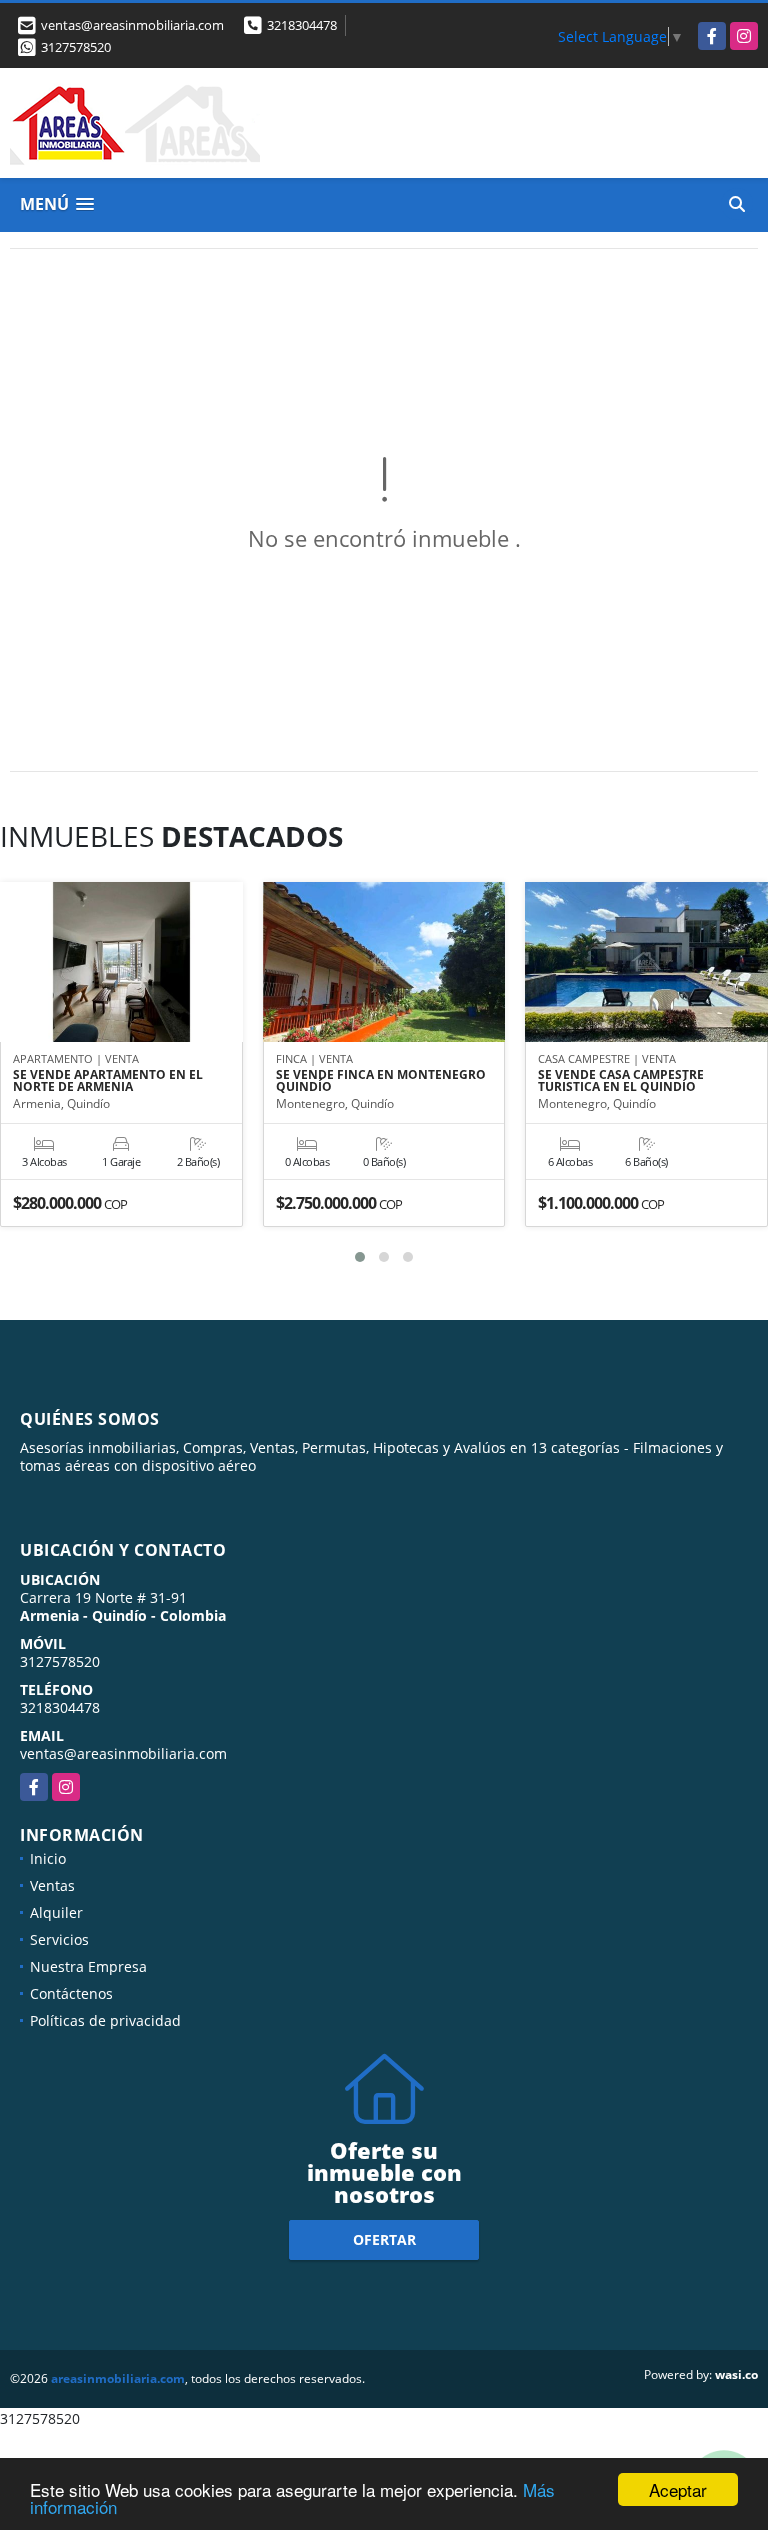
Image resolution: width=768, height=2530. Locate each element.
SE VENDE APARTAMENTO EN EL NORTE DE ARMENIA (108, 1081)
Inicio (48, 1858)
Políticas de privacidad (105, 2020)
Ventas (52, 1885)
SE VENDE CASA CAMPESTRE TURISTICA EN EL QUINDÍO (621, 1081)
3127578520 (76, 47)
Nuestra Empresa (88, 1966)
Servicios (59, 1939)
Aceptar (678, 2489)
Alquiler (56, 1912)
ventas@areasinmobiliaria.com (123, 1753)
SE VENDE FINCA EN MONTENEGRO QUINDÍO (381, 1081)
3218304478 (302, 25)
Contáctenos (71, 1993)
